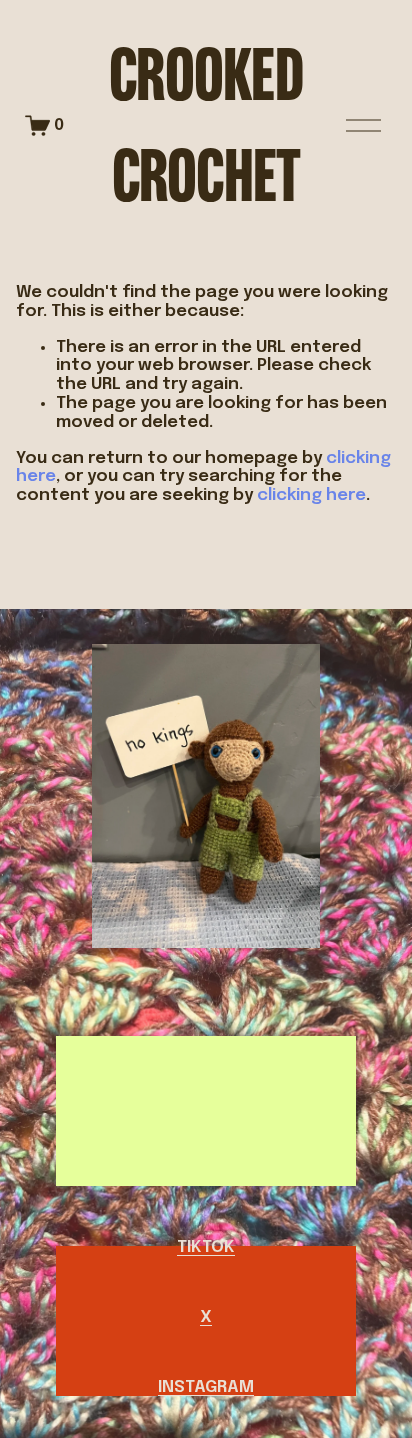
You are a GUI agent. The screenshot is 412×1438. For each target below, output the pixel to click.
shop (206, 1093)
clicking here (311, 495)
